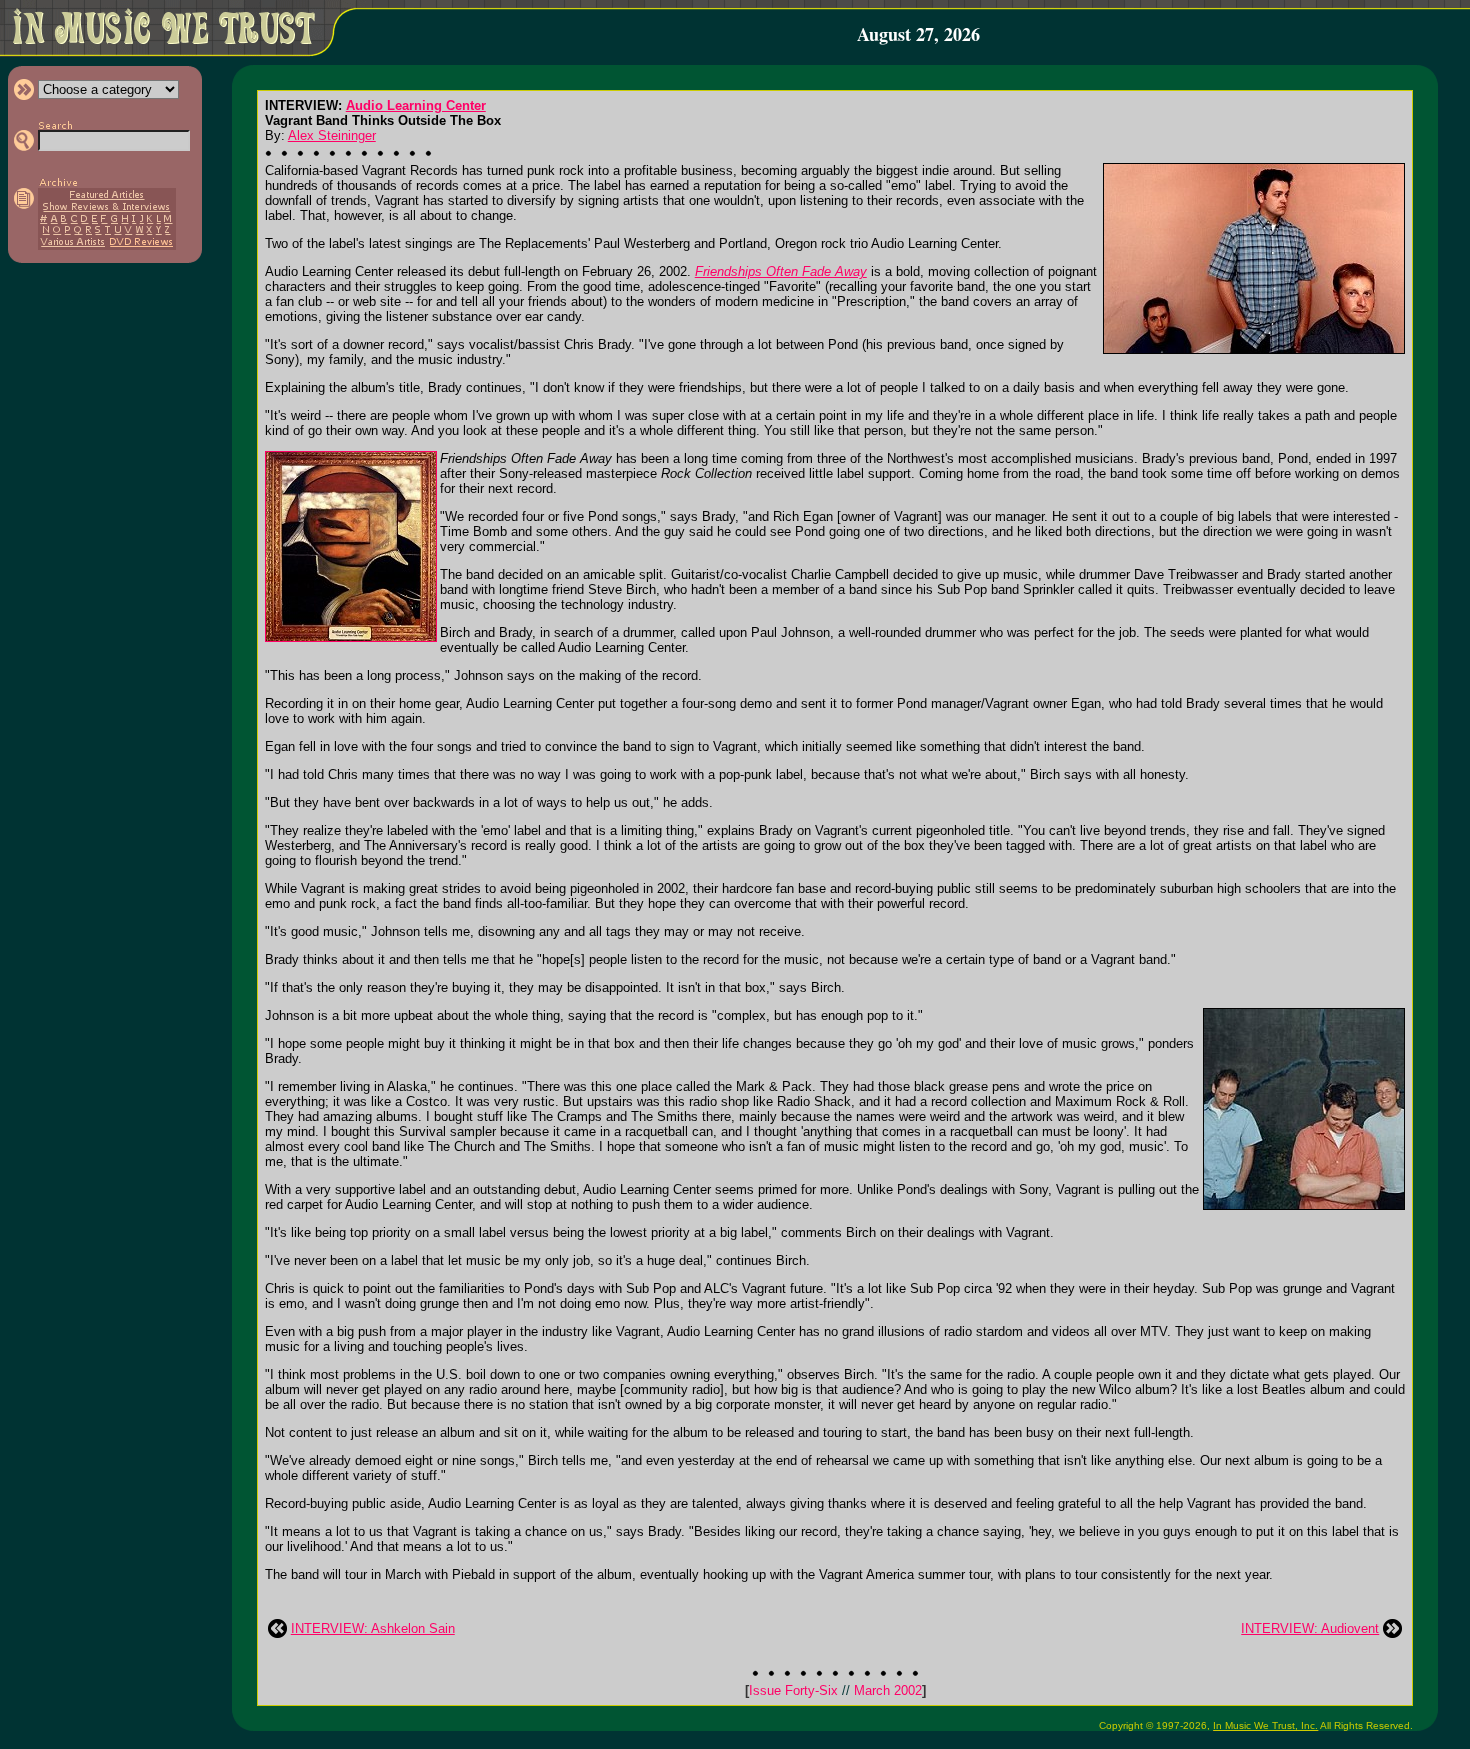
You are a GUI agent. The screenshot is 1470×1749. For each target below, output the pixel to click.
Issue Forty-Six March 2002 (835, 1690)
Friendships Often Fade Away (781, 271)
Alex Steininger (332, 135)
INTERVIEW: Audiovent (1310, 1628)
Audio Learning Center (416, 105)
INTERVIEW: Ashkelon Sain (373, 1628)
